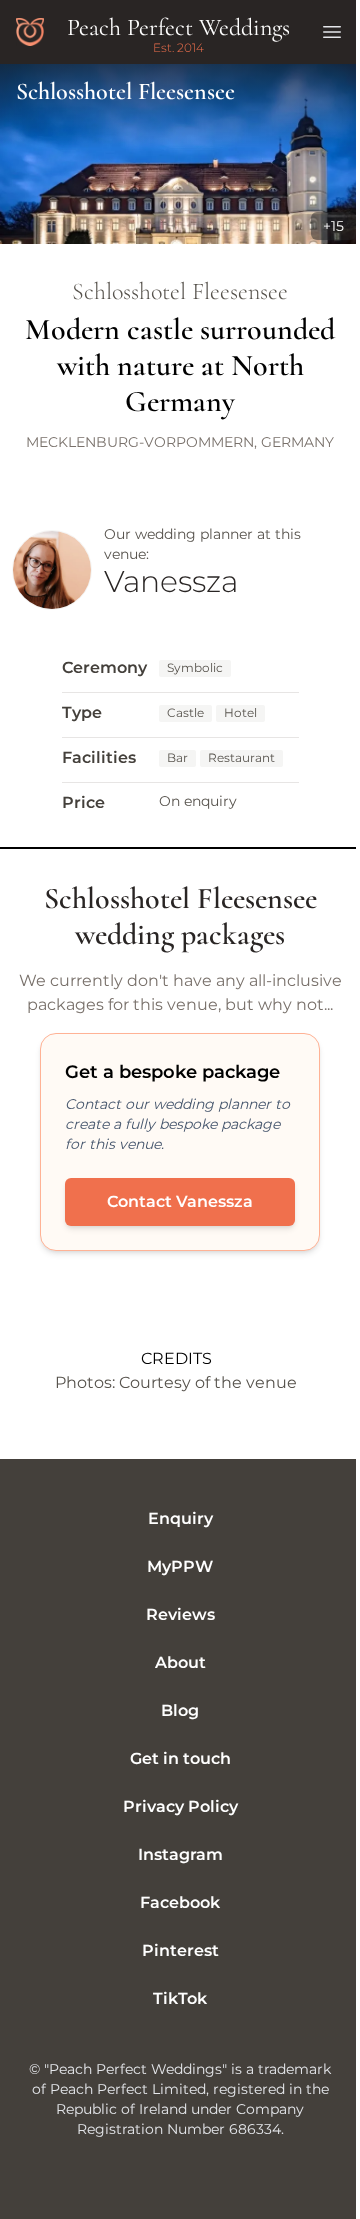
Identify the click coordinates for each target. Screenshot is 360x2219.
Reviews (180, 1614)
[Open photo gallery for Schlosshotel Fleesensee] (180, 154)
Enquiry (180, 1518)
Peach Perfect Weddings (178, 27)
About (180, 1662)
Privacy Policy (180, 1806)
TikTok (180, 1998)
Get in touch (180, 1758)
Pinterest (180, 1950)
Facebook (180, 1902)
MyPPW (180, 1566)
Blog (180, 1710)
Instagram (180, 1854)
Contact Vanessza (180, 1201)
